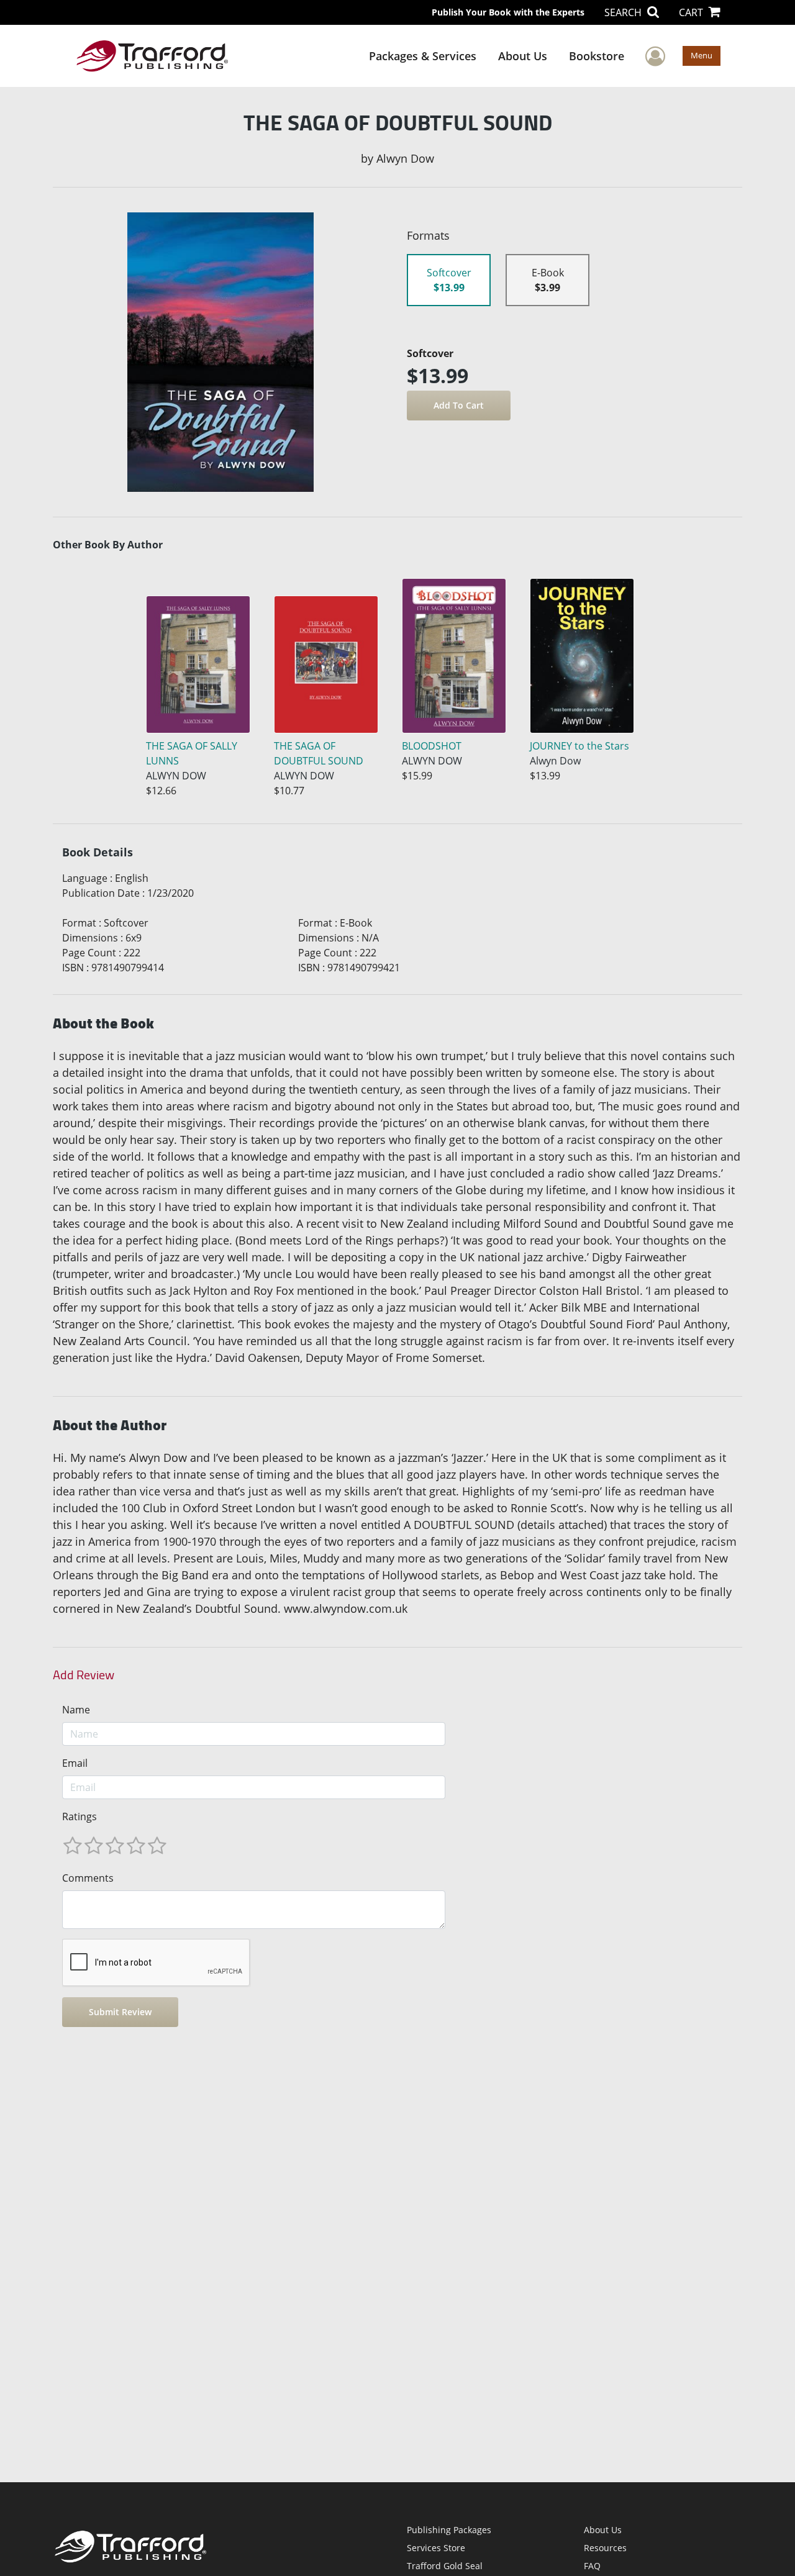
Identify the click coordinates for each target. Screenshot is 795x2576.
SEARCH (624, 12)
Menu (702, 55)
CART (692, 12)
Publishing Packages (449, 2530)
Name (76, 1710)
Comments (88, 1878)
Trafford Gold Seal (445, 2566)
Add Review (84, 1675)
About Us (523, 56)
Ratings (79, 1816)
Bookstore (597, 56)
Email (75, 1763)
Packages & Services (423, 56)
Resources (605, 2548)
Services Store (436, 2548)
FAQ (592, 2566)
